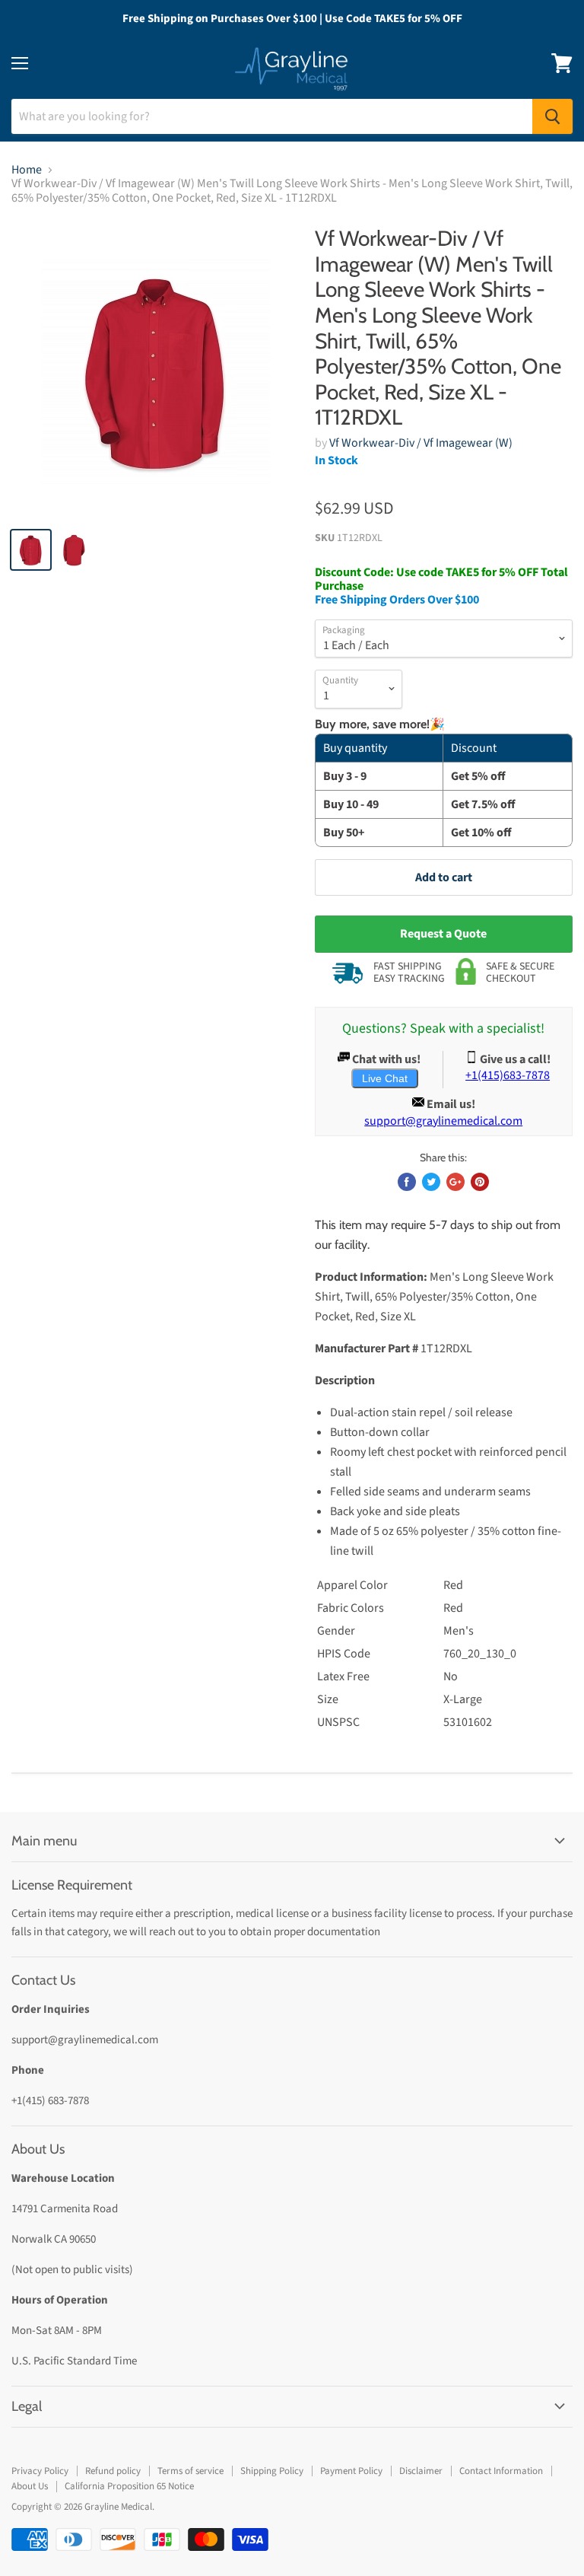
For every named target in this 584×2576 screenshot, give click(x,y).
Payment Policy (351, 2471)
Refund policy (113, 2471)
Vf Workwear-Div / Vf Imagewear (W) (421, 443)
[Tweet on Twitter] (431, 1182)
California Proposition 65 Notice (129, 2486)
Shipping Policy (272, 2471)
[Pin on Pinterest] (480, 1182)
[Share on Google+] (455, 1182)
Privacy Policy (40, 2471)
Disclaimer (421, 2471)
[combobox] (272, 116)
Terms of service (190, 2471)
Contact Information (501, 2471)
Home (27, 170)
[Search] (552, 116)
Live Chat (385, 1078)
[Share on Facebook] (407, 1182)
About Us (30, 2486)
